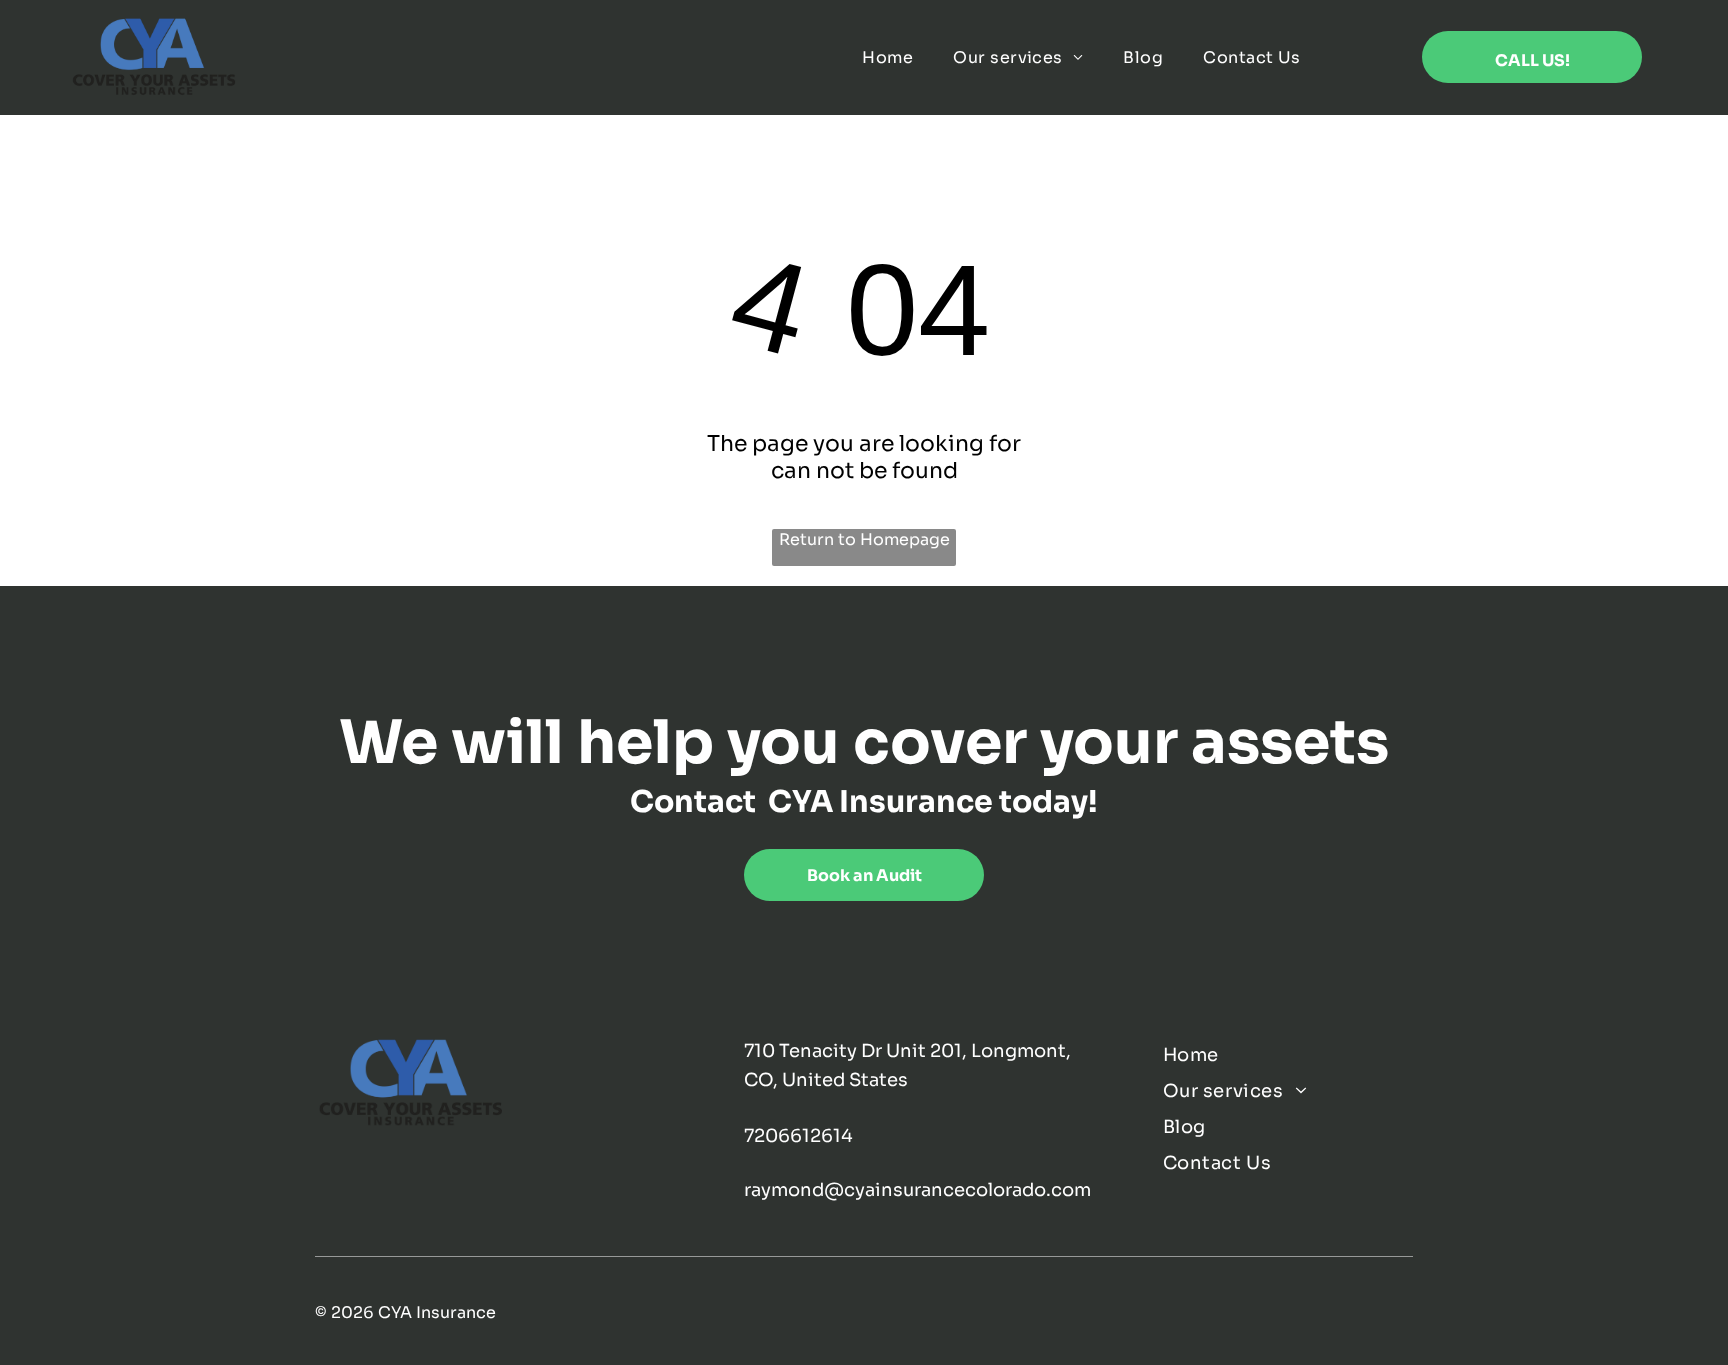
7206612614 (798, 1136)
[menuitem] (887, 57)
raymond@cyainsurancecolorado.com (917, 1190)
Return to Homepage (864, 539)
